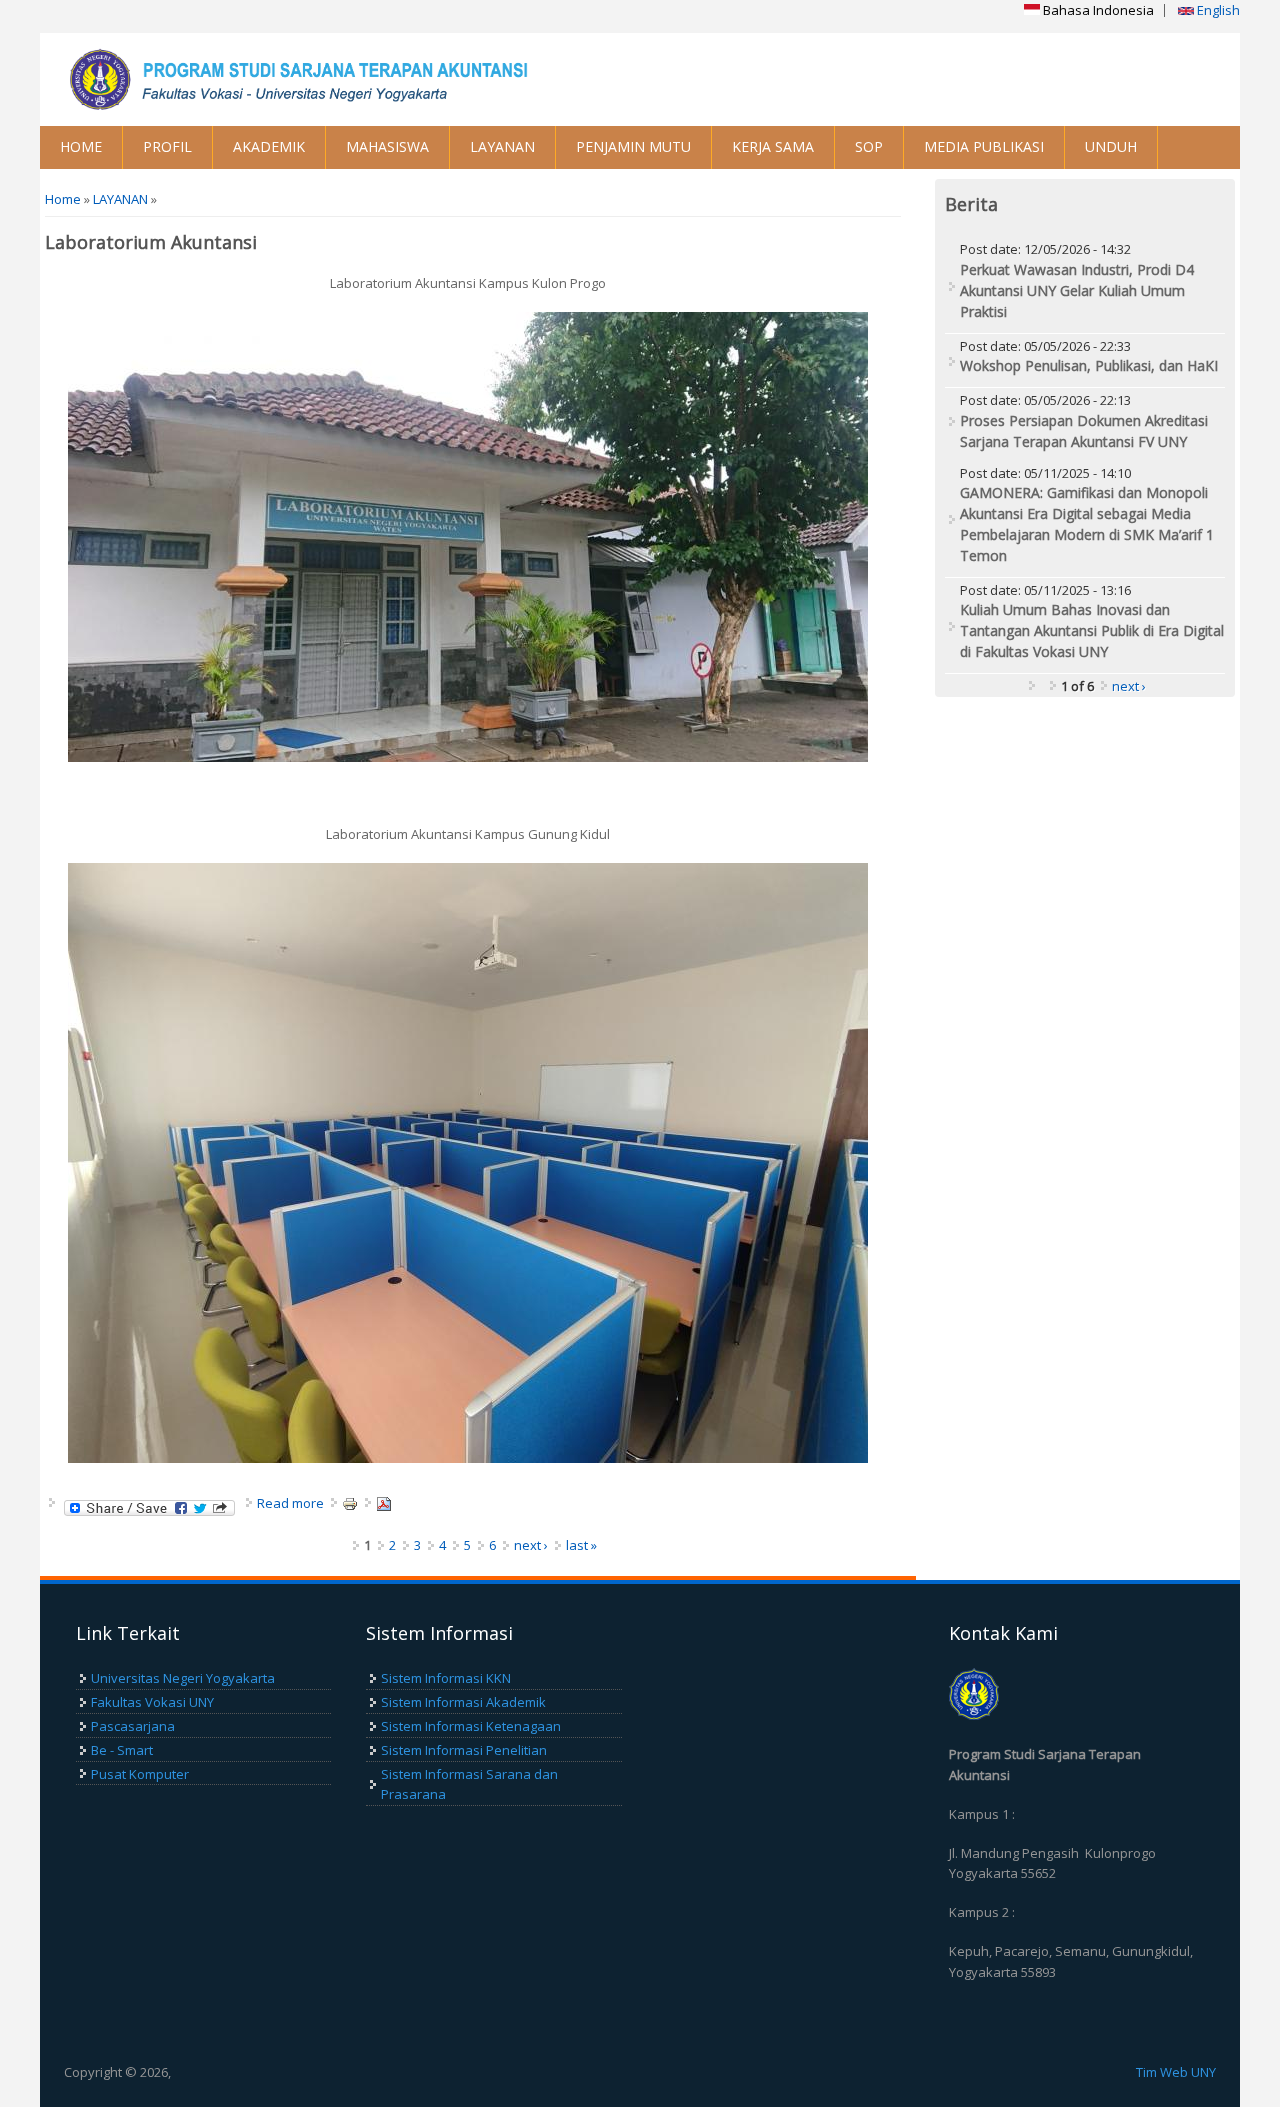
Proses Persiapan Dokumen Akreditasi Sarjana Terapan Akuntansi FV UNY (1084, 431)
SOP (869, 146)
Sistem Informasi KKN (446, 1678)
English (1217, 10)
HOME (81, 146)
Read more (290, 1503)
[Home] (340, 79)
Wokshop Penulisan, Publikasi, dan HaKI (1089, 365)
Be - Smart (122, 1750)
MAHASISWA (387, 146)
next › (531, 1545)
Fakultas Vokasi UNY (152, 1702)
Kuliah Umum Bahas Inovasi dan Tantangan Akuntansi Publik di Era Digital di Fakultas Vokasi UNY (1092, 630)
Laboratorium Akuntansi (151, 242)
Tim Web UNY (1176, 2072)
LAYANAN (502, 146)
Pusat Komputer (140, 1774)
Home (63, 199)
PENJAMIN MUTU (633, 146)
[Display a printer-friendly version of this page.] (350, 1503)
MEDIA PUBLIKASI (984, 146)
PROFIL (167, 146)
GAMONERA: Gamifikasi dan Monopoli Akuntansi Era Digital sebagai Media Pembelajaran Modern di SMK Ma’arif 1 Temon (1087, 523)
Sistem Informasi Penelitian (464, 1750)
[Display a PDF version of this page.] (384, 1503)
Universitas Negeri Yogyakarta (183, 1678)
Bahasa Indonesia (1097, 10)
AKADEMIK (269, 146)
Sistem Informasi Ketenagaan (471, 1726)
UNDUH (1111, 146)
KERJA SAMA (773, 146)
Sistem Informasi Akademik (463, 1702)
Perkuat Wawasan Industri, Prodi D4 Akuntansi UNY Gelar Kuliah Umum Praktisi (1077, 290)
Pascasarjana (133, 1726)
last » (581, 1545)
